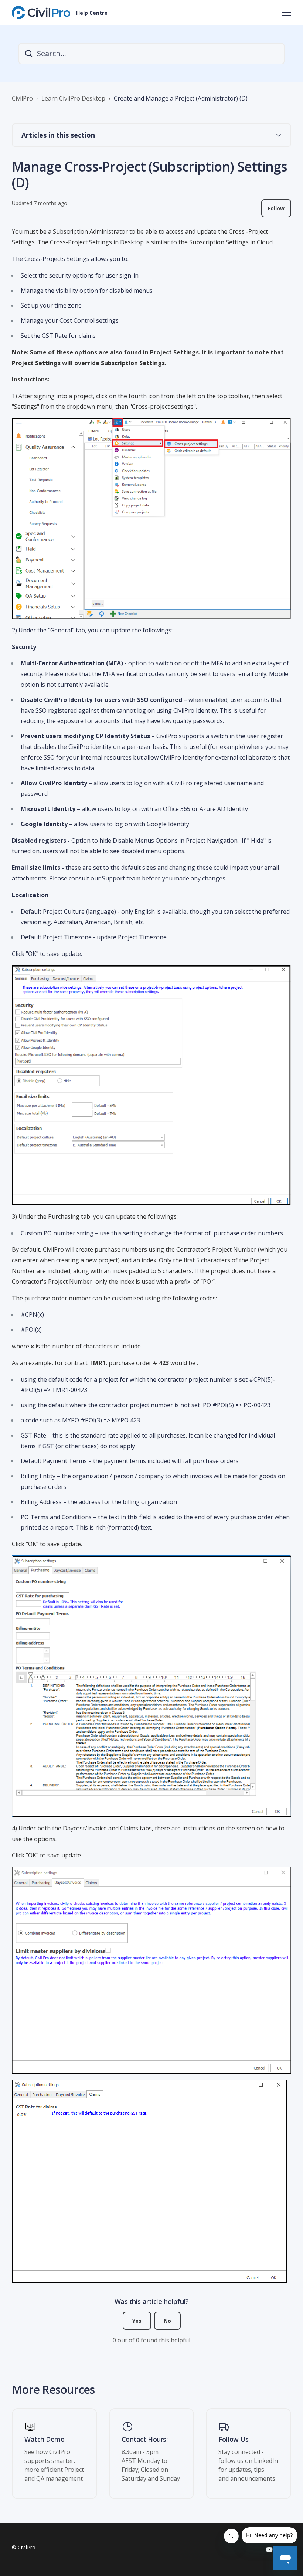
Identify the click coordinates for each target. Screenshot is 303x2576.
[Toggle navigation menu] (286, 13)
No (167, 2321)
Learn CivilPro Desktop (73, 98)
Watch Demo (45, 2440)
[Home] (41, 13)
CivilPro (22, 98)
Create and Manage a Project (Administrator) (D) (181, 98)
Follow (276, 208)
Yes (137, 2321)
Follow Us (233, 2440)
